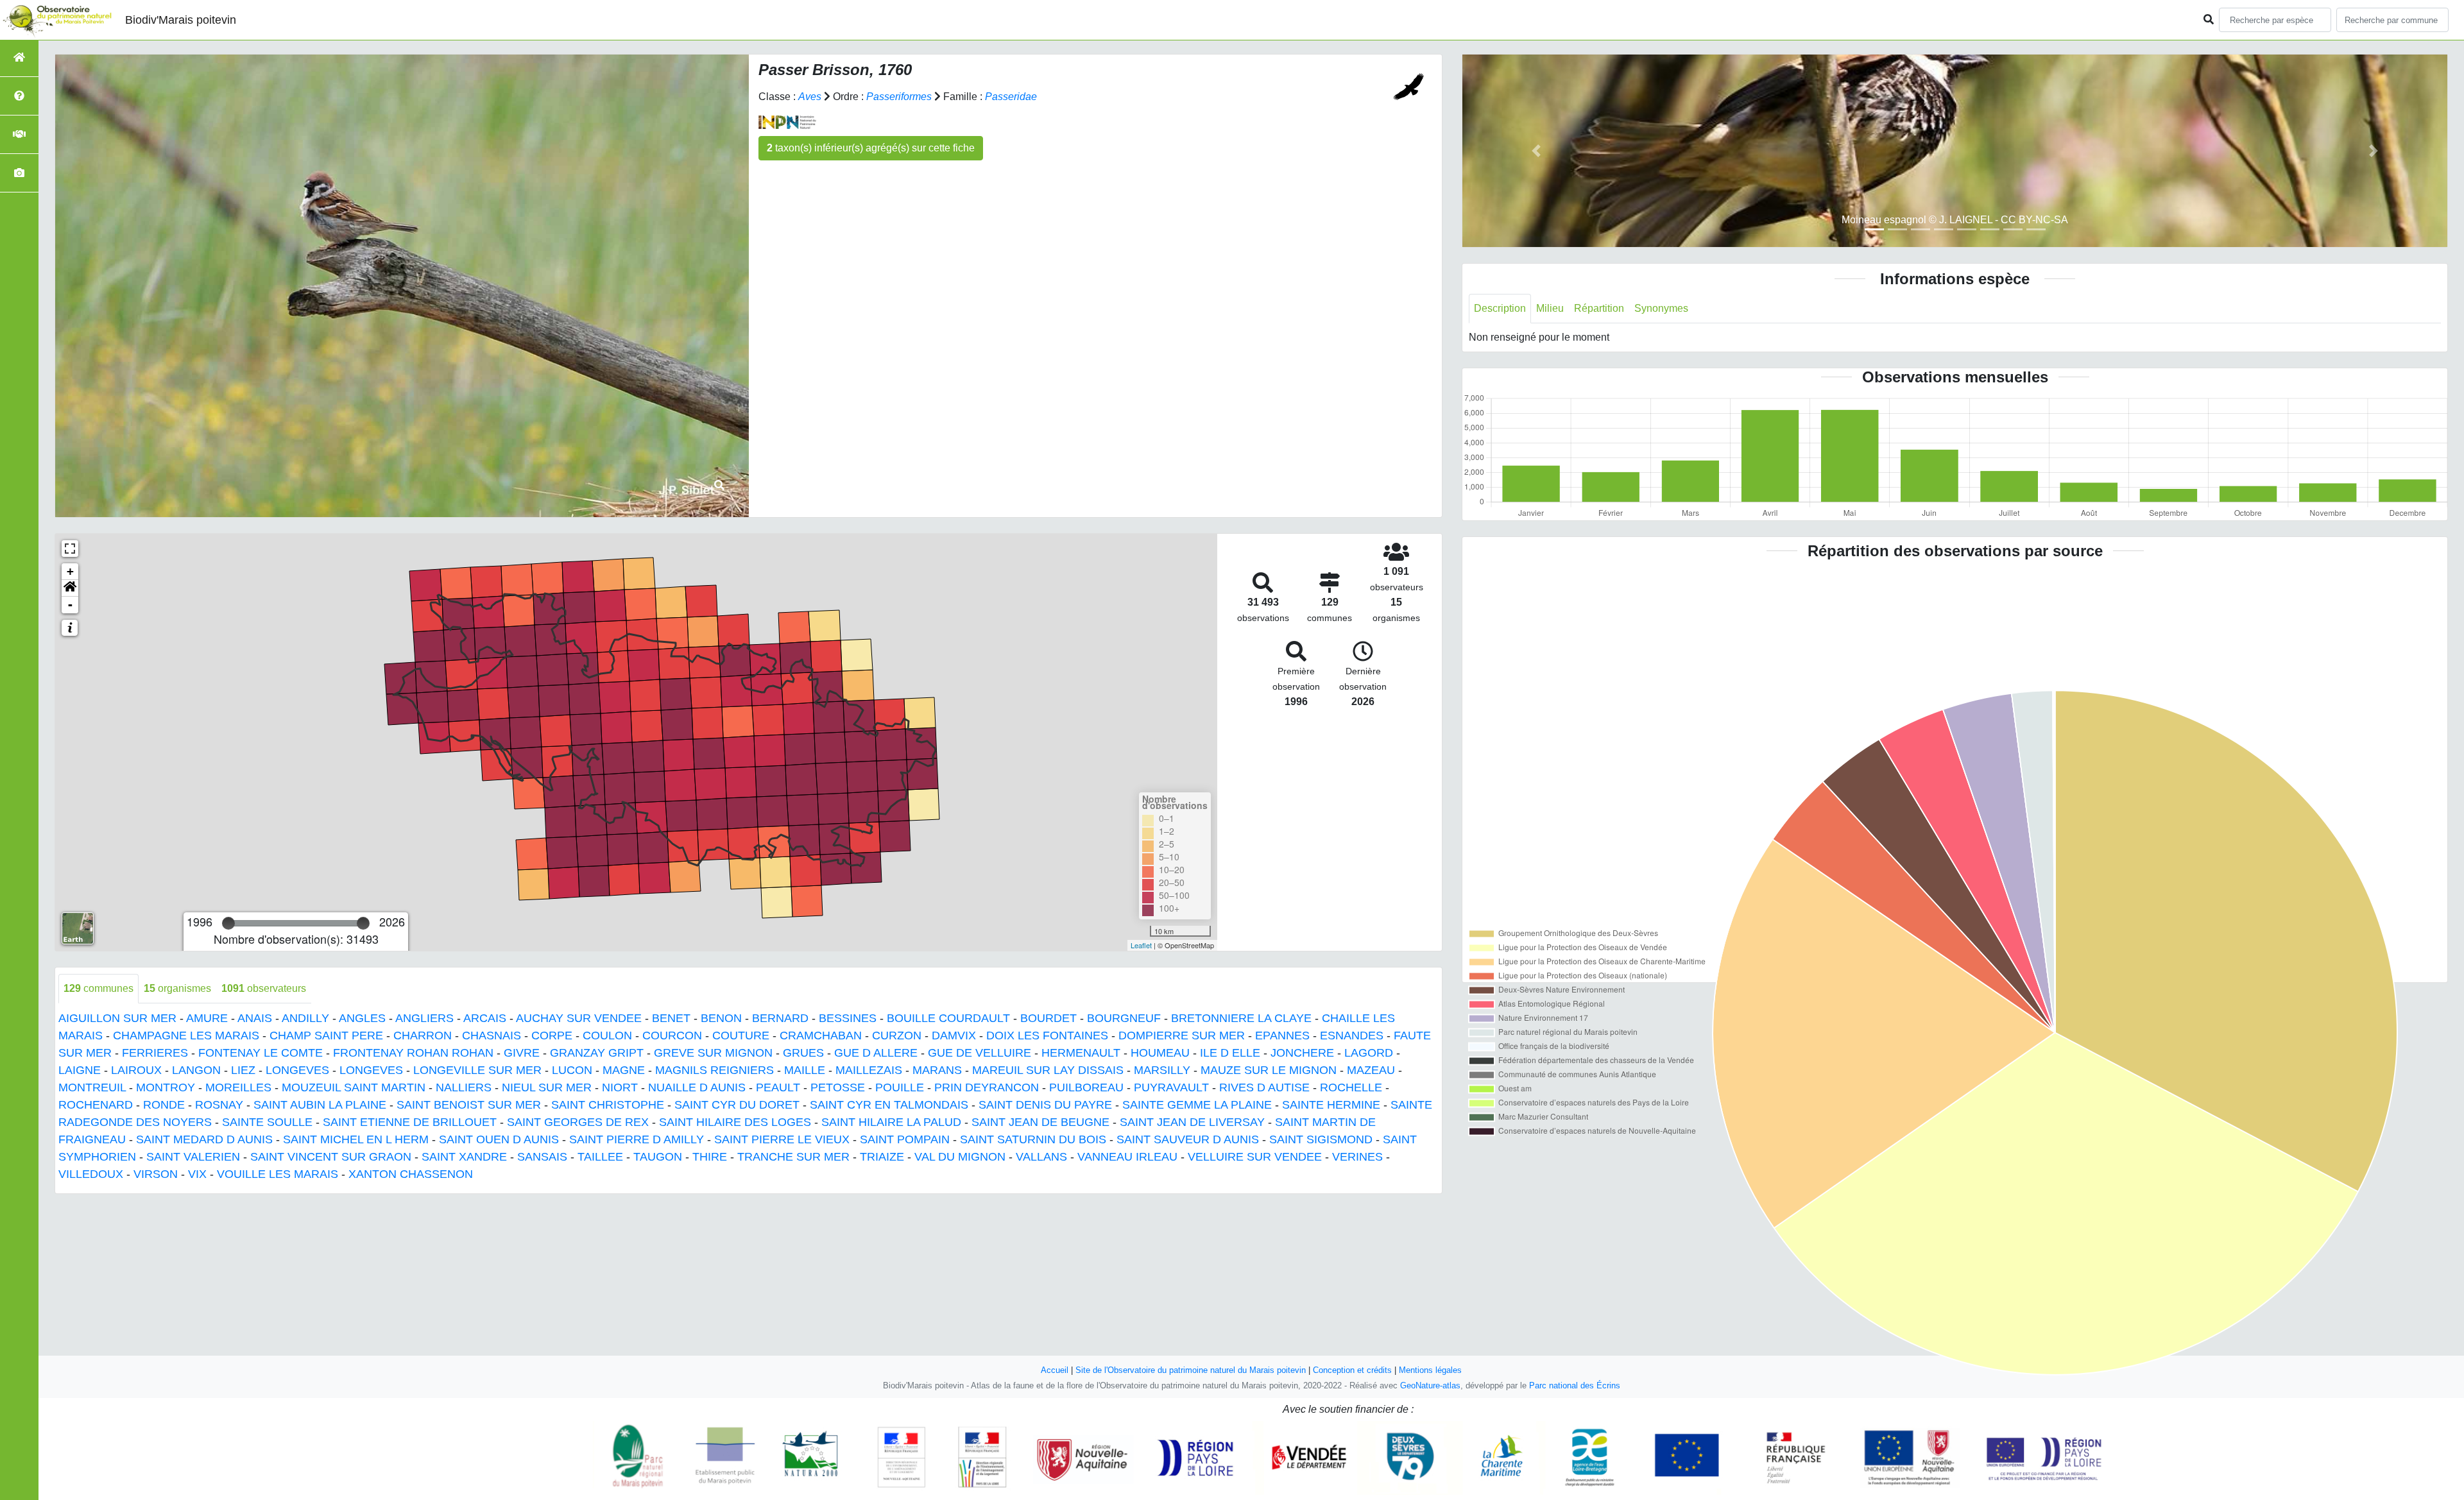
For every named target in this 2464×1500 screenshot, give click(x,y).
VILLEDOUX (91, 1174)
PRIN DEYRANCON (987, 1087)
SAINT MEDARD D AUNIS (204, 1139)
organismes (177, 988)
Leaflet (1141, 945)
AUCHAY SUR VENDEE (579, 1018)
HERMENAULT (1081, 1053)
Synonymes (1661, 308)
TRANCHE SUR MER (793, 1157)
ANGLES (362, 1018)
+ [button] (70, 571)
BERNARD (780, 1018)
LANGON (196, 1070)
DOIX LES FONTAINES (1047, 1036)
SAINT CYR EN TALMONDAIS (889, 1105)
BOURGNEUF (1124, 1018)
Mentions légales (1430, 1370)
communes (98, 988)
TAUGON (658, 1157)
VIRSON (156, 1174)
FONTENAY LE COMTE (261, 1053)
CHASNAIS (492, 1036)
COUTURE (741, 1036)
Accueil (1055, 1370)
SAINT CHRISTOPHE (608, 1105)
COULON (607, 1036)
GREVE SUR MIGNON (713, 1053)
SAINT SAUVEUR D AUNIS (1188, 1139)
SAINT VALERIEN (193, 1157)
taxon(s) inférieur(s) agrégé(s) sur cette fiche (871, 148)
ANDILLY (305, 1018)
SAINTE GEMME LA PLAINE (1197, 1105)
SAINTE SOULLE (267, 1122)
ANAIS (255, 1018)
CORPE (552, 1036)
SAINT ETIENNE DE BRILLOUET (410, 1122)
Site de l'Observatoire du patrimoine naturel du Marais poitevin (1191, 1370)
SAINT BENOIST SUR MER (469, 1105)
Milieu (1550, 308)
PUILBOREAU (1086, 1087)
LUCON (572, 1070)
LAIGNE (80, 1070)
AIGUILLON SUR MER (117, 1018)
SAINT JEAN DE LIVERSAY (1192, 1122)
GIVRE (522, 1053)
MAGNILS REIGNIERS (714, 1070)
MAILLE (805, 1070)
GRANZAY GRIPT (597, 1053)
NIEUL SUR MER (547, 1087)
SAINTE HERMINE (1331, 1105)
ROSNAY (219, 1105)
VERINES (1357, 1157)
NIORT (620, 1087)
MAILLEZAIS (869, 1070)
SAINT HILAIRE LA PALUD (891, 1122)
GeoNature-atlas (1430, 1385)
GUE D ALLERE (876, 1053)
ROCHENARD (96, 1105)
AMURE (207, 1018)
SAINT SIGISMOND (1321, 1139)
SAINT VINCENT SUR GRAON (331, 1157)
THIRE (710, 1157)
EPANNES (1282, 1036)
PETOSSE (838, 1087)
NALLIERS (464, 1087)
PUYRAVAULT (1171, 1087)
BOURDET (1048, 1018)
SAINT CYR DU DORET (737, 1105)
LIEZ (243, 1070)
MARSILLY (1162, 1070)
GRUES (803, 1053)
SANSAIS (542, 1157)
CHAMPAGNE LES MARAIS (186, 1036)
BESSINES (848, 1018)
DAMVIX (954, 1036)
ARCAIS (485, 1018)
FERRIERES (155, 1053)
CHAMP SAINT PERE (326, 1036)
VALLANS (1041, 1157)
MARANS (937, 1070)
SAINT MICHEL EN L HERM (356, 1139)
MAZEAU (1371, 1070)
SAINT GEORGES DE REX (578, 1122)
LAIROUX (136, 1070)
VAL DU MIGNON (960, 1157)
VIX (197, 1174)
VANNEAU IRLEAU (1127, 1157)
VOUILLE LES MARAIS (278, 1174)
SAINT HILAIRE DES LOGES (735, 1122)
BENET (671, 1018)
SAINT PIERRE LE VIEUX (782, 1139)
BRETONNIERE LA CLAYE (1241, 1018)
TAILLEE (600, 1157)
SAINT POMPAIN (905, 1139)
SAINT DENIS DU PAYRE (1045, 1105)
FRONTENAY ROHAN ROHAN (413, 1053)
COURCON (672, 1036)
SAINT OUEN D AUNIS (499, 1139)
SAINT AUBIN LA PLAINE (320, 1105)
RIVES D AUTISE (1264, 1087)
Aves (810, 97)
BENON (721, 1018)
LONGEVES (297, 1070)
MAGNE (624, 1070)
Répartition (1599, 308)
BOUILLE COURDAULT (948, 1018)
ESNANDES (1352, 1036)
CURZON (897, 1036)
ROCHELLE (1351, 1087)
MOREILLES (238, 1087)
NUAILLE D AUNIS (697, 1087)
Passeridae (1011, 97)
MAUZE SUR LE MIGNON (1269, 1070)
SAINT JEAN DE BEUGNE (1040, 1122)
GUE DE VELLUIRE (980, 1053)
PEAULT (778, 1087)
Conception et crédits (1352, 1370)
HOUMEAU (1160, 1053)
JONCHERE (1302, 1053)
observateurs (264, 988)
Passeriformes (899, 97)
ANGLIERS (424, 1018)
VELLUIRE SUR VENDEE (1255, 1157)
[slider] (228, 923)
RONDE (164, 1105)
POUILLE (900, 1087)
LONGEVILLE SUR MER (477, 1070)
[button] (70, 588)
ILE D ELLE (1230, 1053)
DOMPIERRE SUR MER (1182, 1036)
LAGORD (1369, 1053)
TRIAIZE (882, 1157)
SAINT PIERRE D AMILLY (637, 1139)
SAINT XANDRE (464, 1157)
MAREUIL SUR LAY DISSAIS (1048, 1070)
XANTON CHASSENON (411, 1174)
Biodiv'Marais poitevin (181, 20)
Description (1500, 308)
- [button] (70, 605)
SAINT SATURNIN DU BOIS (1033, 1139)
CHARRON (423, 1036)
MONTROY (166, 1087)
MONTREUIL (92, 1087)
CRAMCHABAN (821, 1036)
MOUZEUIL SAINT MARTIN (354, 1087)
